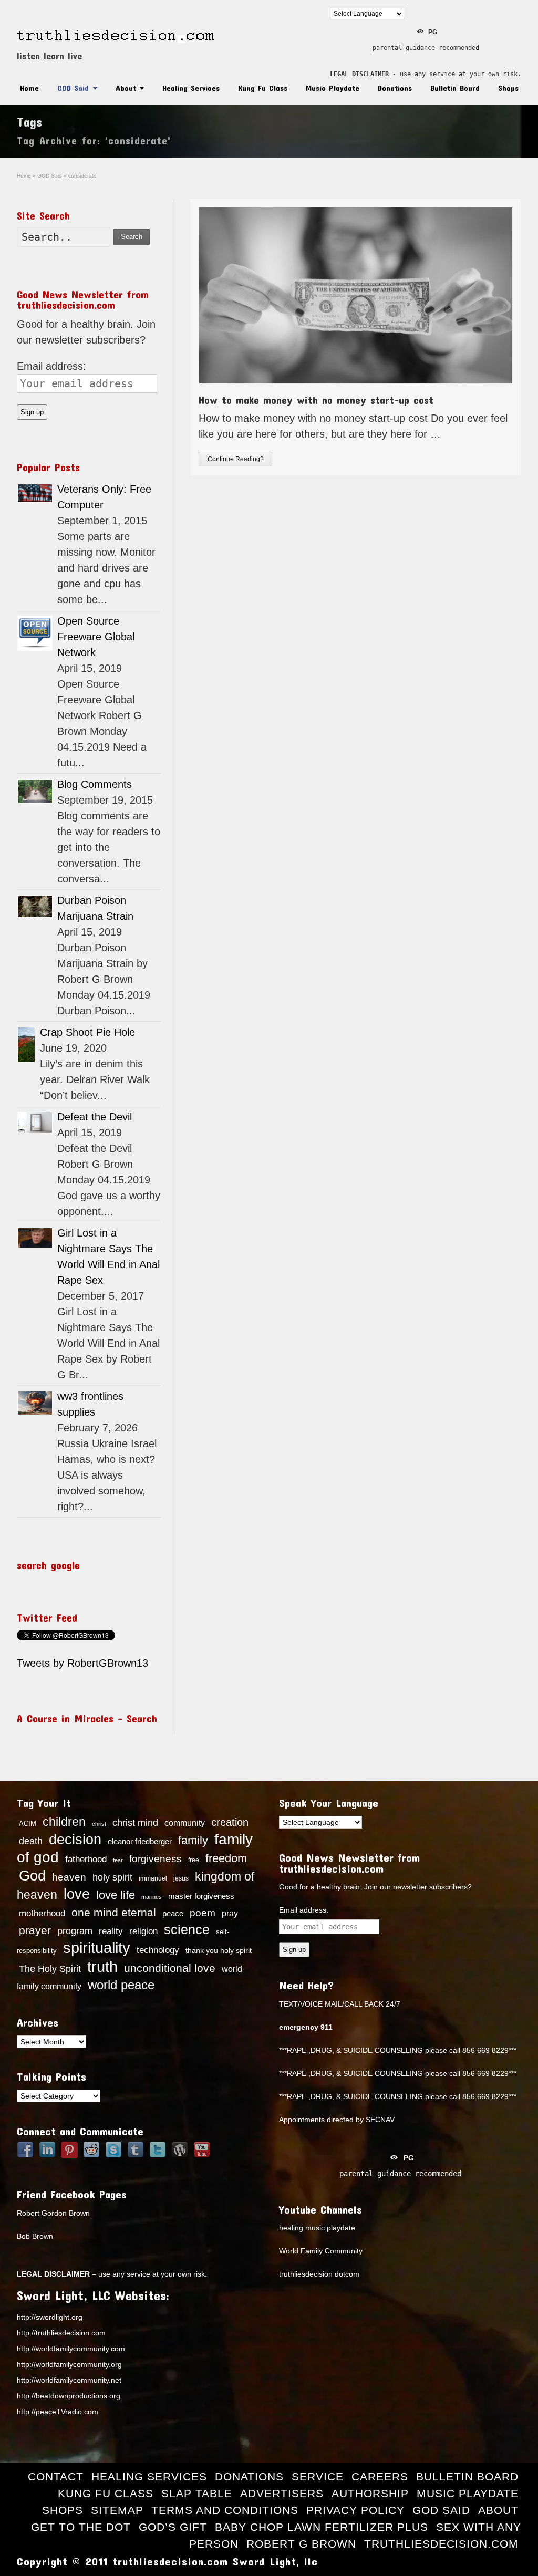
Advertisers (282, 2493)
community (185, 1823)
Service (318, 2476)
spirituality (97, 1948)
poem (203, 1913)
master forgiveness (201, 1896)
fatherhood (86, 1859)
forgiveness (156, 1859)
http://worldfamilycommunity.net (69, 2380)
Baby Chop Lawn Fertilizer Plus (322, 2527)
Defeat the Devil (95, 1117)
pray (230, 1913)
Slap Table (197, 2493)
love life (116, 1895)
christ (99, 1824)
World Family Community (321, 2251)
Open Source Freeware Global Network (96, 637)
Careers (380, 2476)
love (77, 1894)
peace (173, 1914)
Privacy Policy (355, 2510)
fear (118, 1860)
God (32, 1876)
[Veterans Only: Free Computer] (35, 493)
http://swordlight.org (50, 2317)
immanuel (153, 1878)
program (75, 1931)
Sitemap (117, 2510)
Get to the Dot (81, 2527)
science (187, 1929)
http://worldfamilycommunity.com (71, 2349)
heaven (69, 1877)
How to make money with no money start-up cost (316, 400)
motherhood (42, 1913)
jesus (181, 1878)
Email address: (51, 366)
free (194, 1860)
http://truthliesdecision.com (61, 2333)
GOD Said (73, 88)
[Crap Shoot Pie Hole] (26, 1045)
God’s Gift (173, 2527)
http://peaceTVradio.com (58, 2412)
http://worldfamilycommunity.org (69, 2364)
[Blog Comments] (35, 791)
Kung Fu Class (263, 88)
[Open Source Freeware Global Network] (35, 633)
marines (152, 1897)
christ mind (135, 1823)
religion (143, 1931)
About (126, 88)
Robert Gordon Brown (53, 2213)
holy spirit (112, 1877)
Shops (508, 88)
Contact (56, 2476)
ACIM (28, 1824)
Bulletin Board (455, 88)
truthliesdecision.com (441, 2544)
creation (230, 1822)
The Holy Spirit (50, 1969)
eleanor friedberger (140, 1842)
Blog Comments (95, 784)
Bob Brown (35, 2236)
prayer (35, 1930)
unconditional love (170, 1968)
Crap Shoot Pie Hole (87, 1032)
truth (102, 1966)
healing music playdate (317, 2228)
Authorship (370, 2493)
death (31, 1841)
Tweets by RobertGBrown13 (82, 1663)
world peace (121, 1985)
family (193, 1840)
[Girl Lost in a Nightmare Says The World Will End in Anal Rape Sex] (35, 1238)
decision (75, 1840)
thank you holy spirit (219, 1951)
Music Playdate (333, 88)
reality (111, 1931)
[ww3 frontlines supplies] (35, 1403)
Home (29, 88)
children (64, 1822)
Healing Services (191, 88)
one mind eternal (114, 1912)
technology (158, 1950)
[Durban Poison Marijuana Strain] (35, 906)
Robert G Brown (301, 2544)
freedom (226, 1858)
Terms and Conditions (225, 2510)
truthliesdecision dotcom (319, 2274)
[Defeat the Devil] (35, 1122)
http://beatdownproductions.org (69, 2396)
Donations (395, 88)
